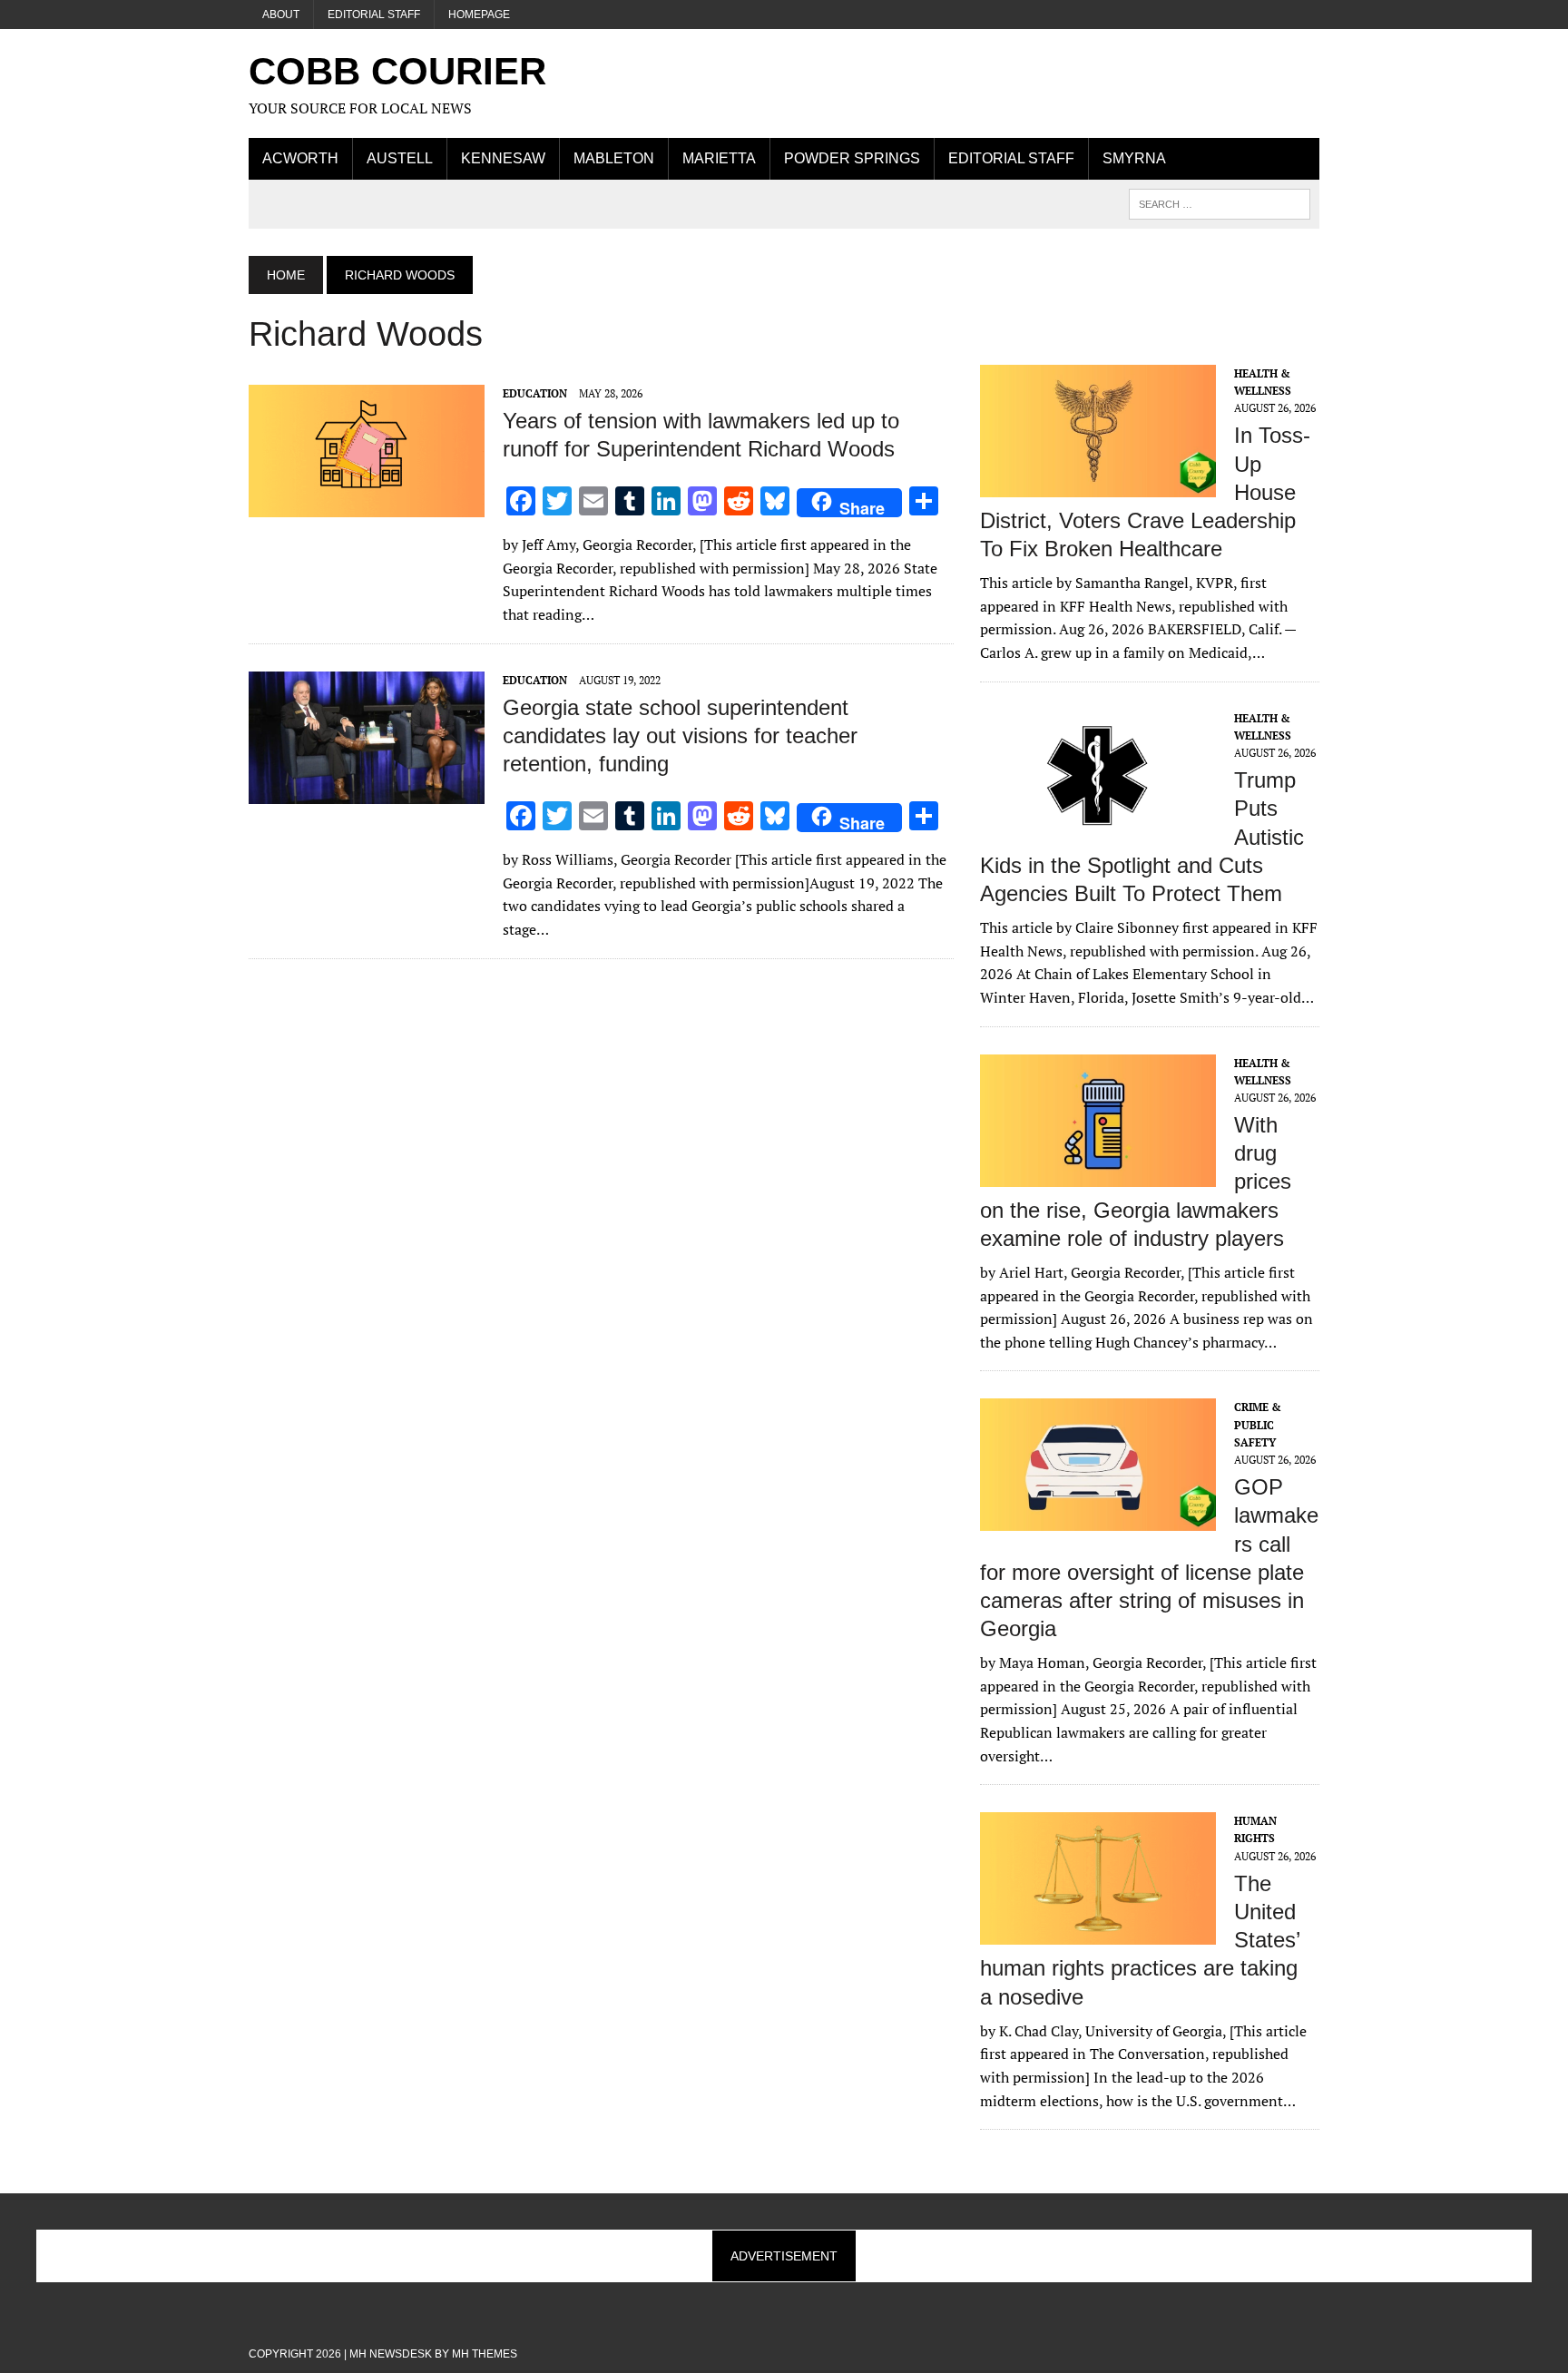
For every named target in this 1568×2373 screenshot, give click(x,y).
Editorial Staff (374, 15)
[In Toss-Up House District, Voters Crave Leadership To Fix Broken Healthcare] (1098, 485)
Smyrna (1134, 158)
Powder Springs (852, 158)
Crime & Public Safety (1258, 1424)
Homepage (479, 15)
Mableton (614, 158)
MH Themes (485, 2354)
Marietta (719, 158)
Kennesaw (503, 158)
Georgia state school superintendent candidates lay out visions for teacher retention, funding (680, 735)
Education (535, 393)
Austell (400, 158)
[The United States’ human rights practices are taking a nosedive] (1098, 1933)
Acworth (300, 158)
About (281, 15)
